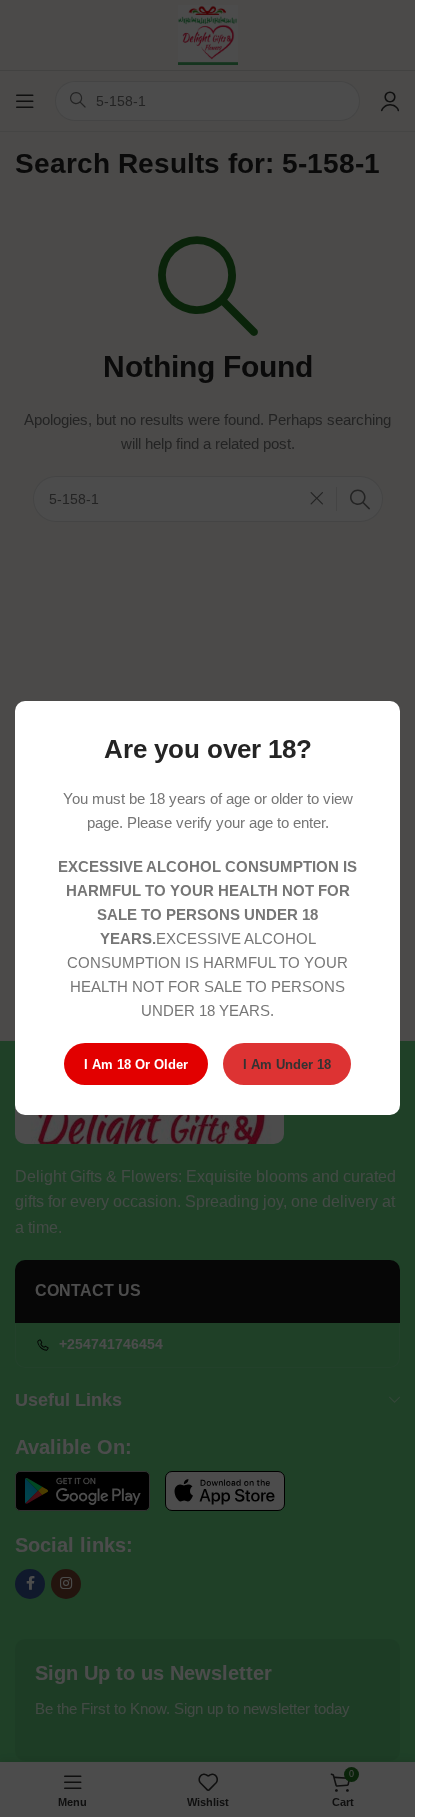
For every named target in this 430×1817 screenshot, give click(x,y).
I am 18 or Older (136, 1064)
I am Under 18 (287, 1064)
